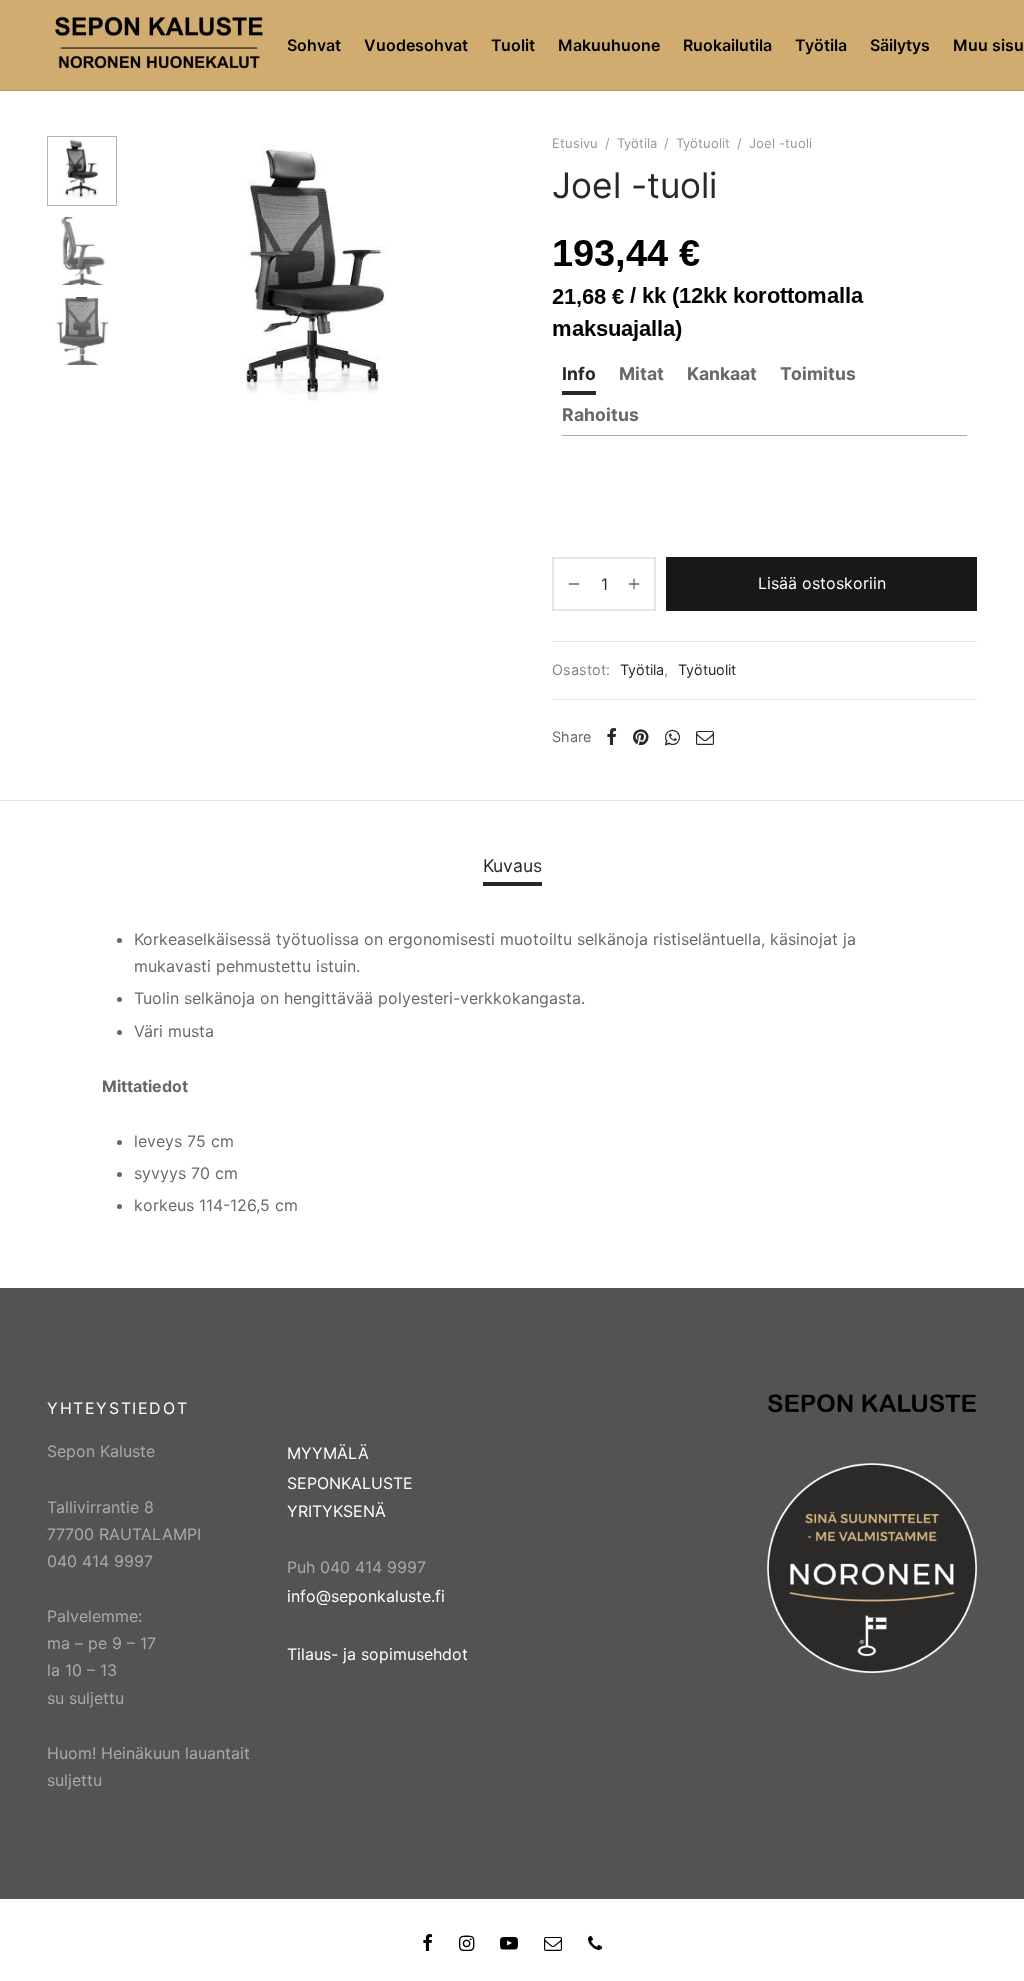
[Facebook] (611, 737)
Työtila (821, 45)
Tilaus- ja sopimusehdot (377, 1654)
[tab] (579, 374)
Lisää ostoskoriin (822, 583)
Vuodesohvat (416, 45)
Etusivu (575, 143)
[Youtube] (509, 1944)
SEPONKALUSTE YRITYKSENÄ (350, 1496)
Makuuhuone (609, 45)
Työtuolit (703, 143)
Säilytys (900, 45)
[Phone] (595, 1944)
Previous (157, 282)
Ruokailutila (727, 45)
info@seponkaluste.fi (366, 1596)
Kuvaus (512, 865)
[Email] (705, 737)
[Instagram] (466, 1944)
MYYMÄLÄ (328, 1453)
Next (477, 282)
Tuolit (513, 45)
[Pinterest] (640, 737)
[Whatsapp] (672, 737)
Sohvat (314, 45)
